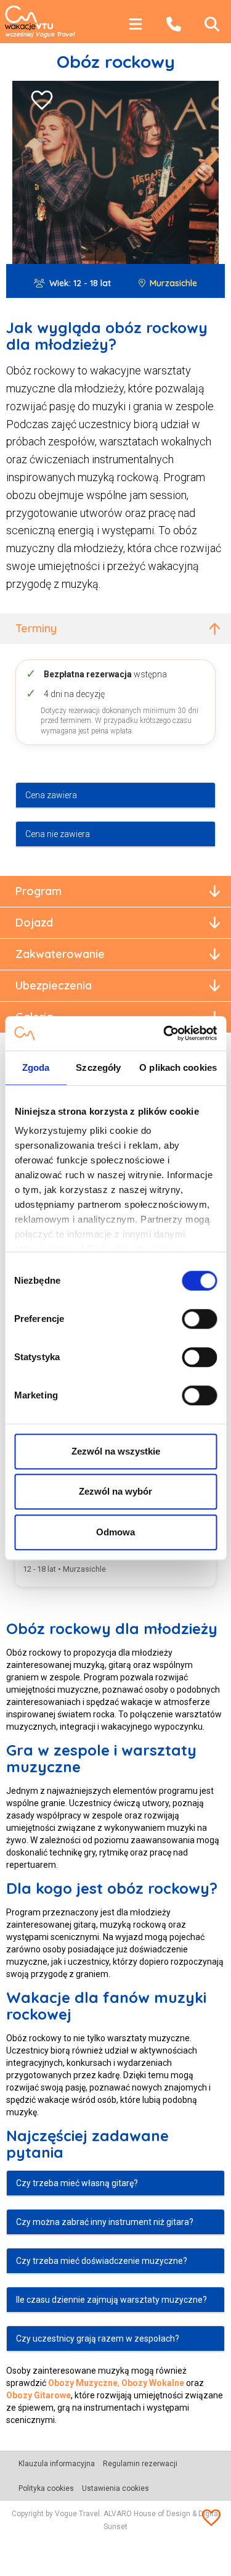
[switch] (199, 1319)
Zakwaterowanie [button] (60, 954)
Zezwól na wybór (115, 1491)
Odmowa (115, 1532)
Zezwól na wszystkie (116, 1451)
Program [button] (38, 891)
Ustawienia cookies (115, 2488)
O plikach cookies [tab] (178, 1067)
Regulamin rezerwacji (140, 2464)
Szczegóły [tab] (98, 1067)
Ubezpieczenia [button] (54, 985)
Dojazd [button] (34, 923)
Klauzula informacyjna (57, 2464)
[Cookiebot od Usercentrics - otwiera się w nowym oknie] (164, 1033)
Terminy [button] (36, 628)
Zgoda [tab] (36, 1067)
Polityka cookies (46, 2488)
